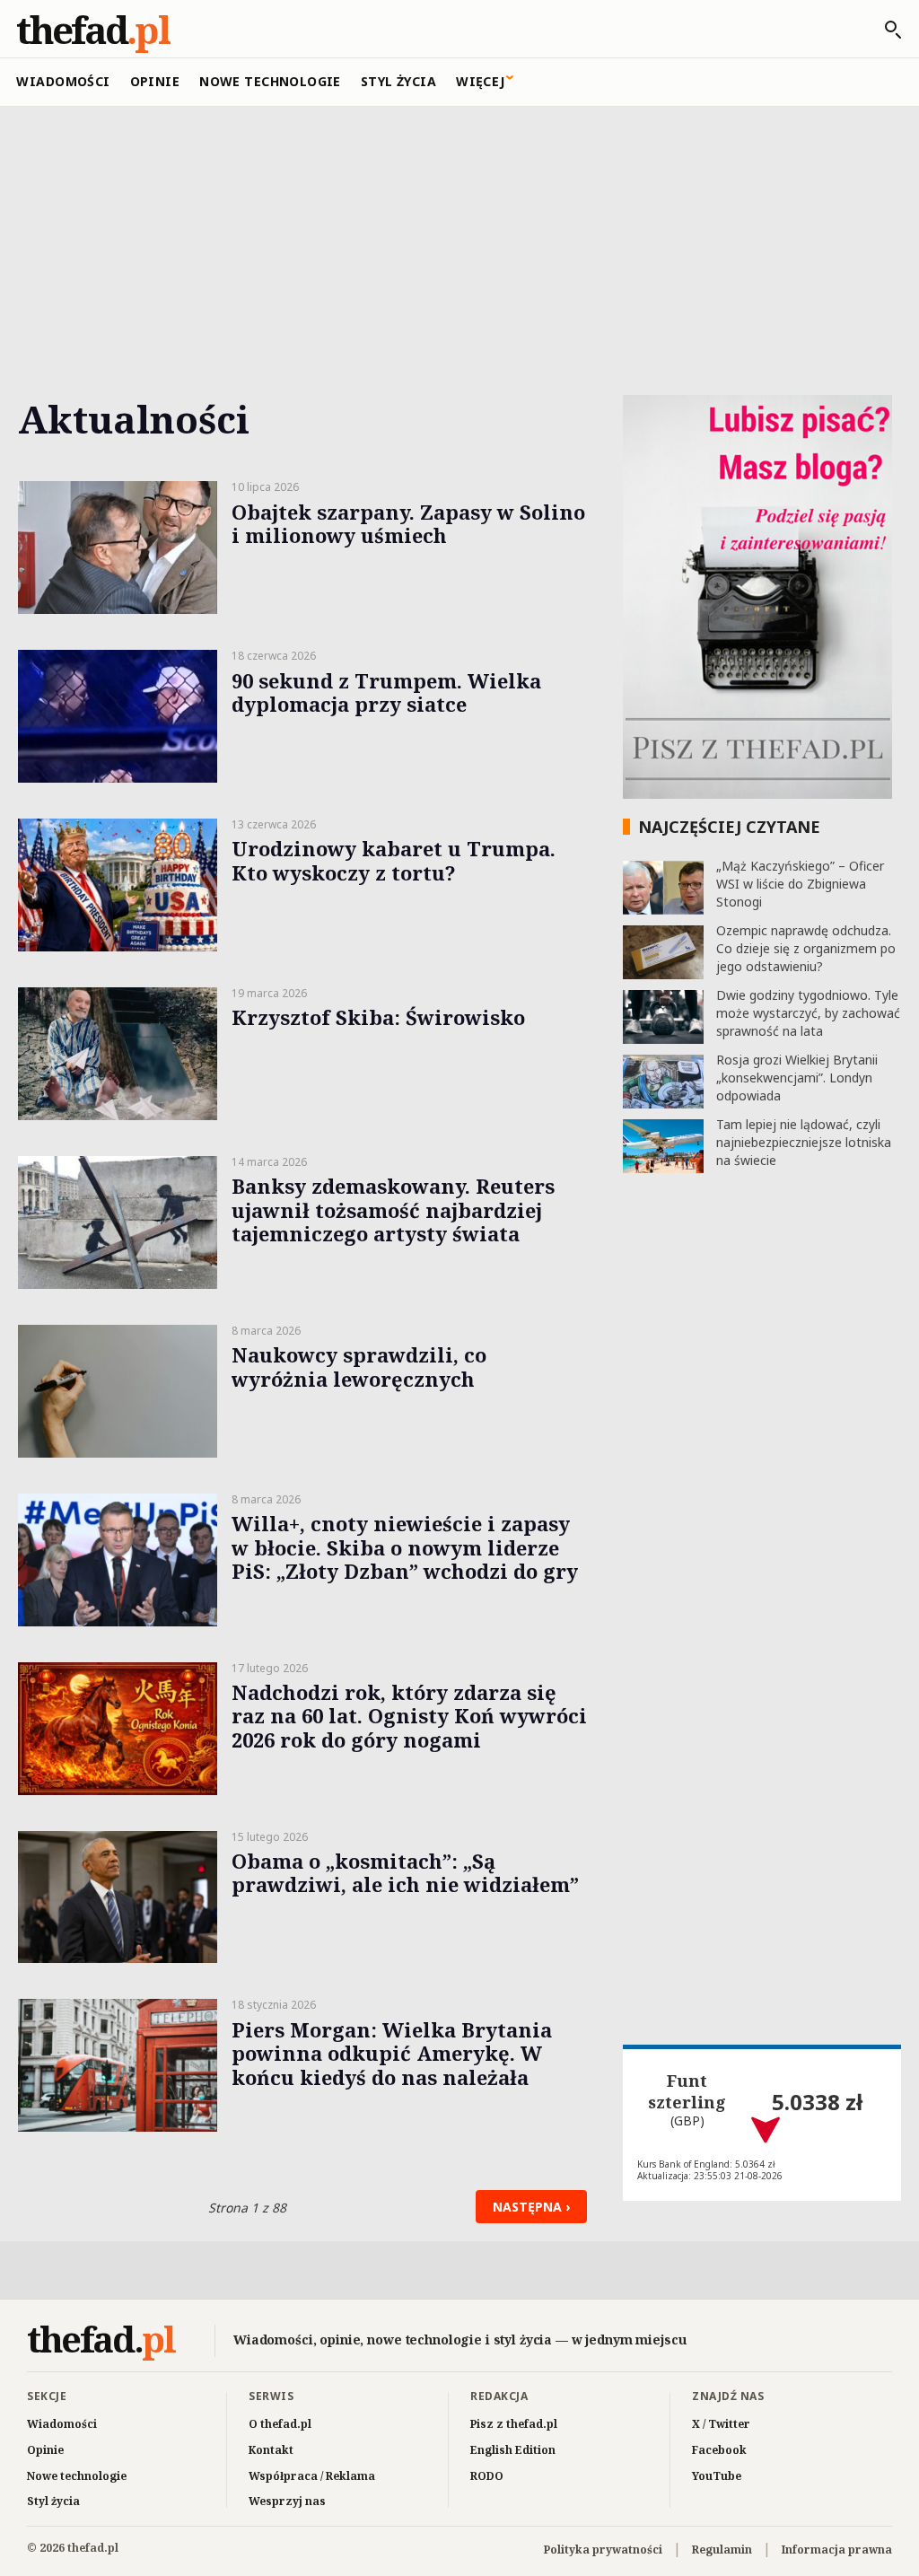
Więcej (481, 81)
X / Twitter (721, 2424)
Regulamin (722, 2550)
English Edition (513, 2450)
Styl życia (398, 81)
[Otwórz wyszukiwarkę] (884, 30)
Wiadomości (63, 81)
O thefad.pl (280, 2424)
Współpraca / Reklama (312, 2476)
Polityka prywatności (603, 2550)
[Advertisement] (459, 240)
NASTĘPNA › (531, 2207)
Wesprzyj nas (287, 2501)
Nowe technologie (270, 81)
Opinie (155, 81)
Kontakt (271, 2450)
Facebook (719, 2450)
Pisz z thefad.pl (514, 2424)
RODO (487, 2476)
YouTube (717, 2476)
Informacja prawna (837, 2550)
